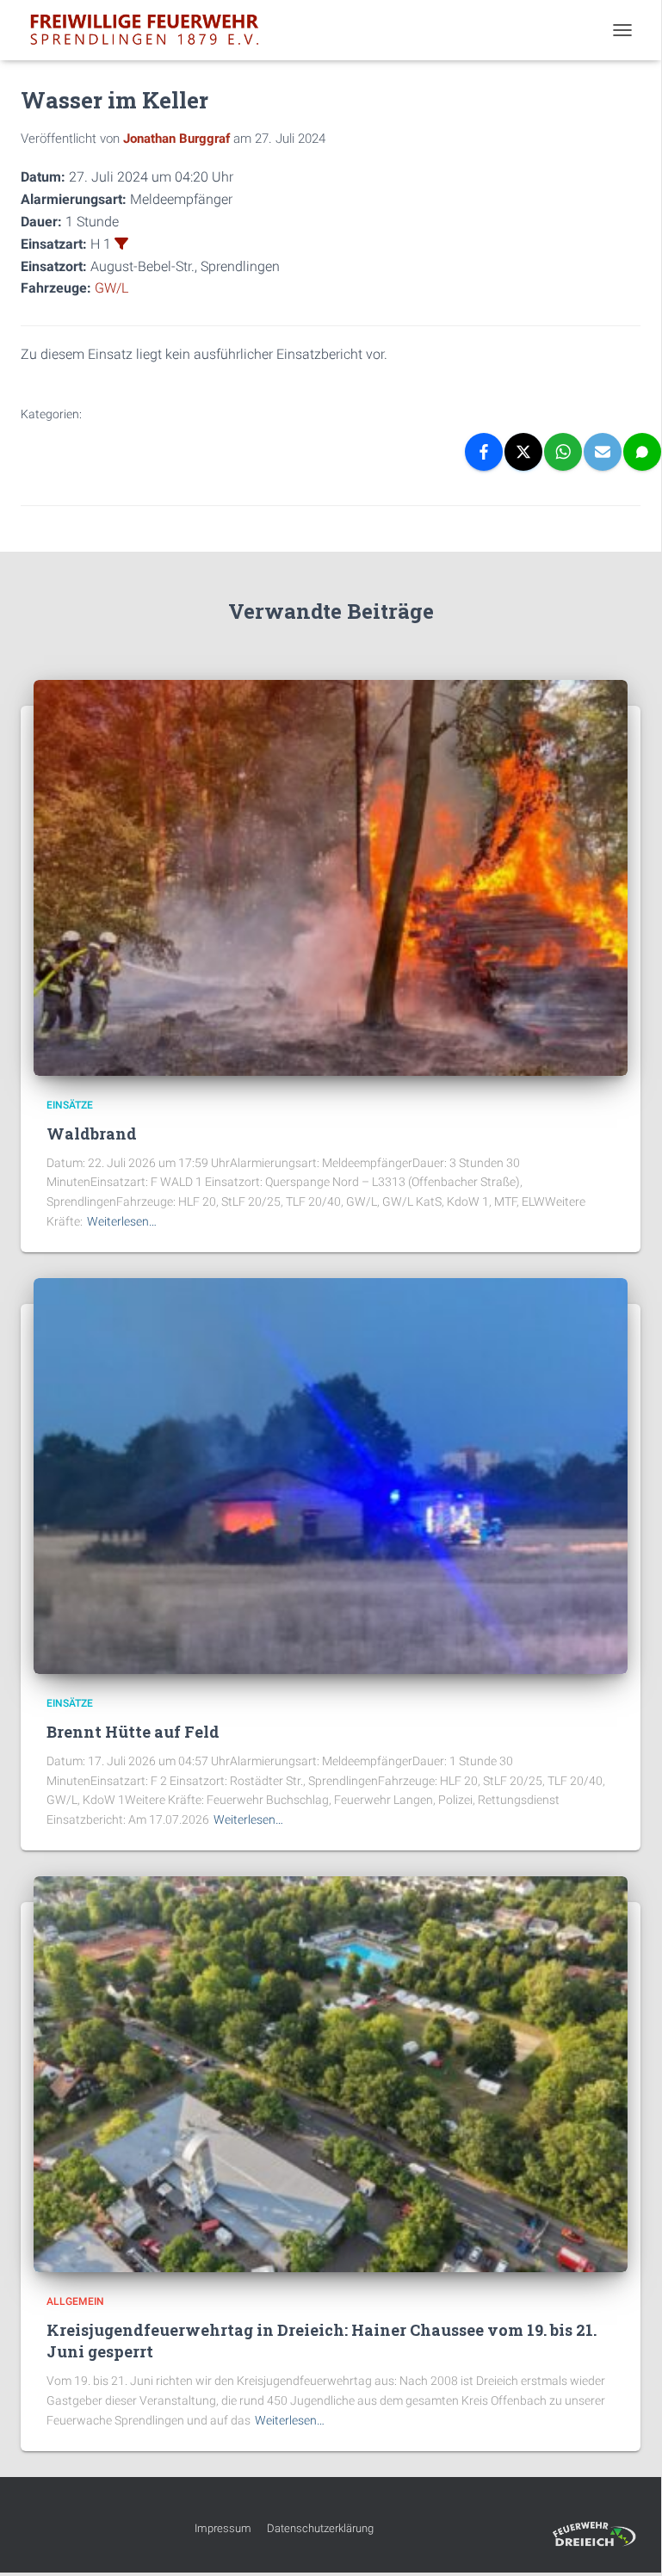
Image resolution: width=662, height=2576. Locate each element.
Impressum (223, 2528)
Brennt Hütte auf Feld (133, 1732)
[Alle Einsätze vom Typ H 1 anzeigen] (121, 244)
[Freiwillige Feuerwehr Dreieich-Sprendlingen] (151, 30)
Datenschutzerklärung (320, 2528)
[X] (523, 452)
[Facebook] (484, 452)
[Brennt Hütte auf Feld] (331, 1475)
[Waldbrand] (331, 877)
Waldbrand (92, 1134)
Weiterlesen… (122, 1221)
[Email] (603, 452)
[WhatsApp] (563, 452)
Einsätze (70, 1105)
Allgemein (75, 2301)
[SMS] (642, 452)
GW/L (111, 288)
